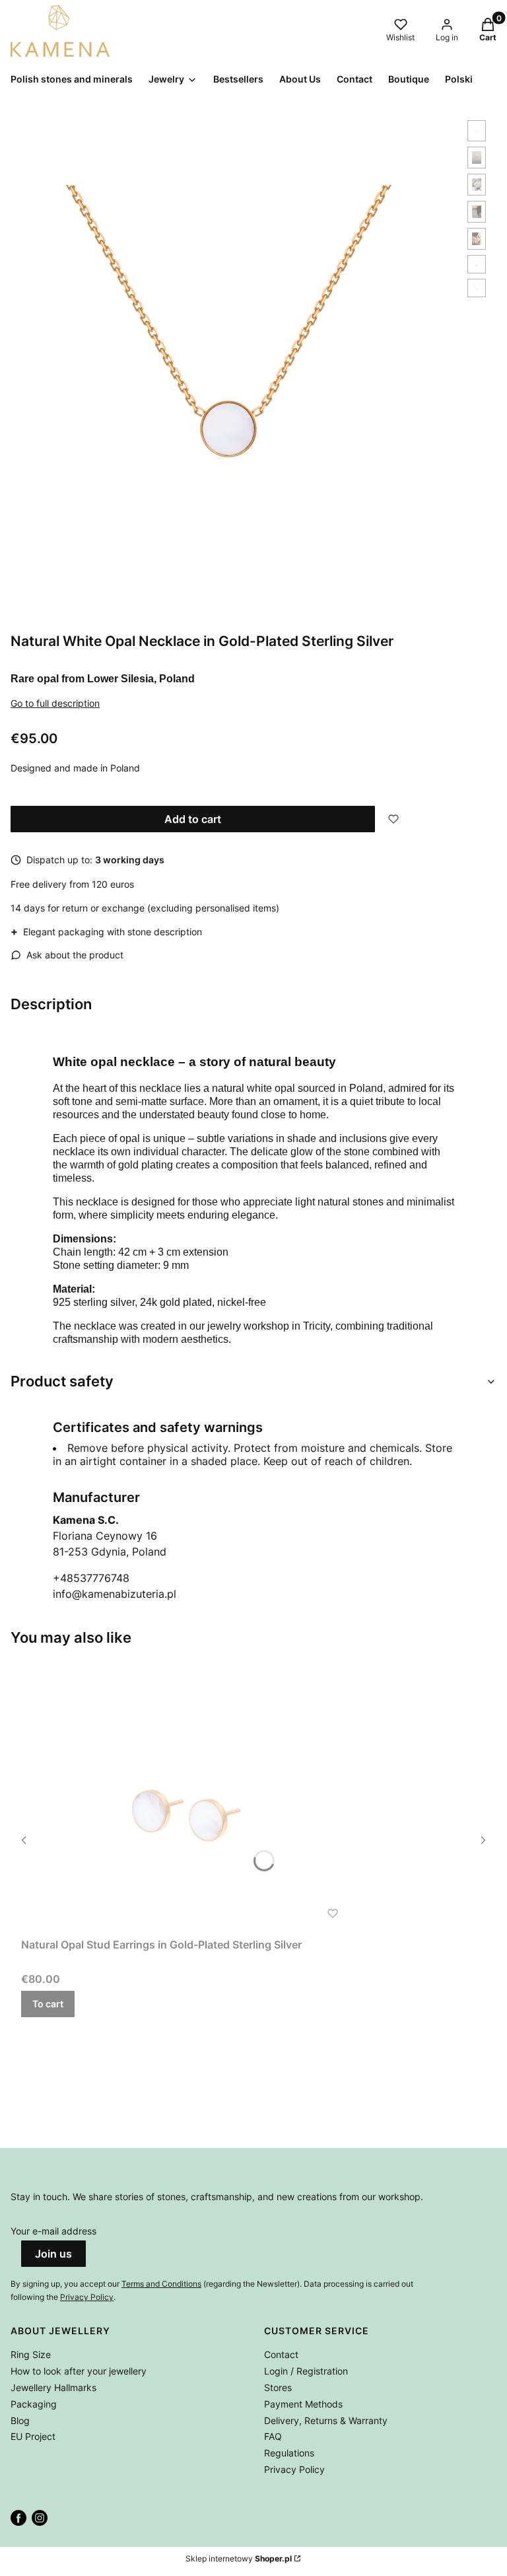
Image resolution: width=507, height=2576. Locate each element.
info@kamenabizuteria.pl (115, 1594)
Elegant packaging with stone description (106, 931)
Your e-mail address (53, 2231)
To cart (48, 2004)
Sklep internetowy (239, 2558)
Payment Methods (303, 2404)
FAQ (273, 2436)
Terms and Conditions (161, 2284)
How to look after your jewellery (79, 2371)
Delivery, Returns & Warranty (326, 2420)
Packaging (34, 2404)
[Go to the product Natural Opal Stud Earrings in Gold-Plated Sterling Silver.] (186, 1798)
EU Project (33, 2436)
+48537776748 (91, 1578)
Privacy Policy (87, 2297)
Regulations (289, 2453)
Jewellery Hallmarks (53, 2387)
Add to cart (193, 819)
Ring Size (31, 2354)
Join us (53, 2254)
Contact (281, 2354)
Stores (278, 2387)
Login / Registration (306, 2371)
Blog (20, 2420)
